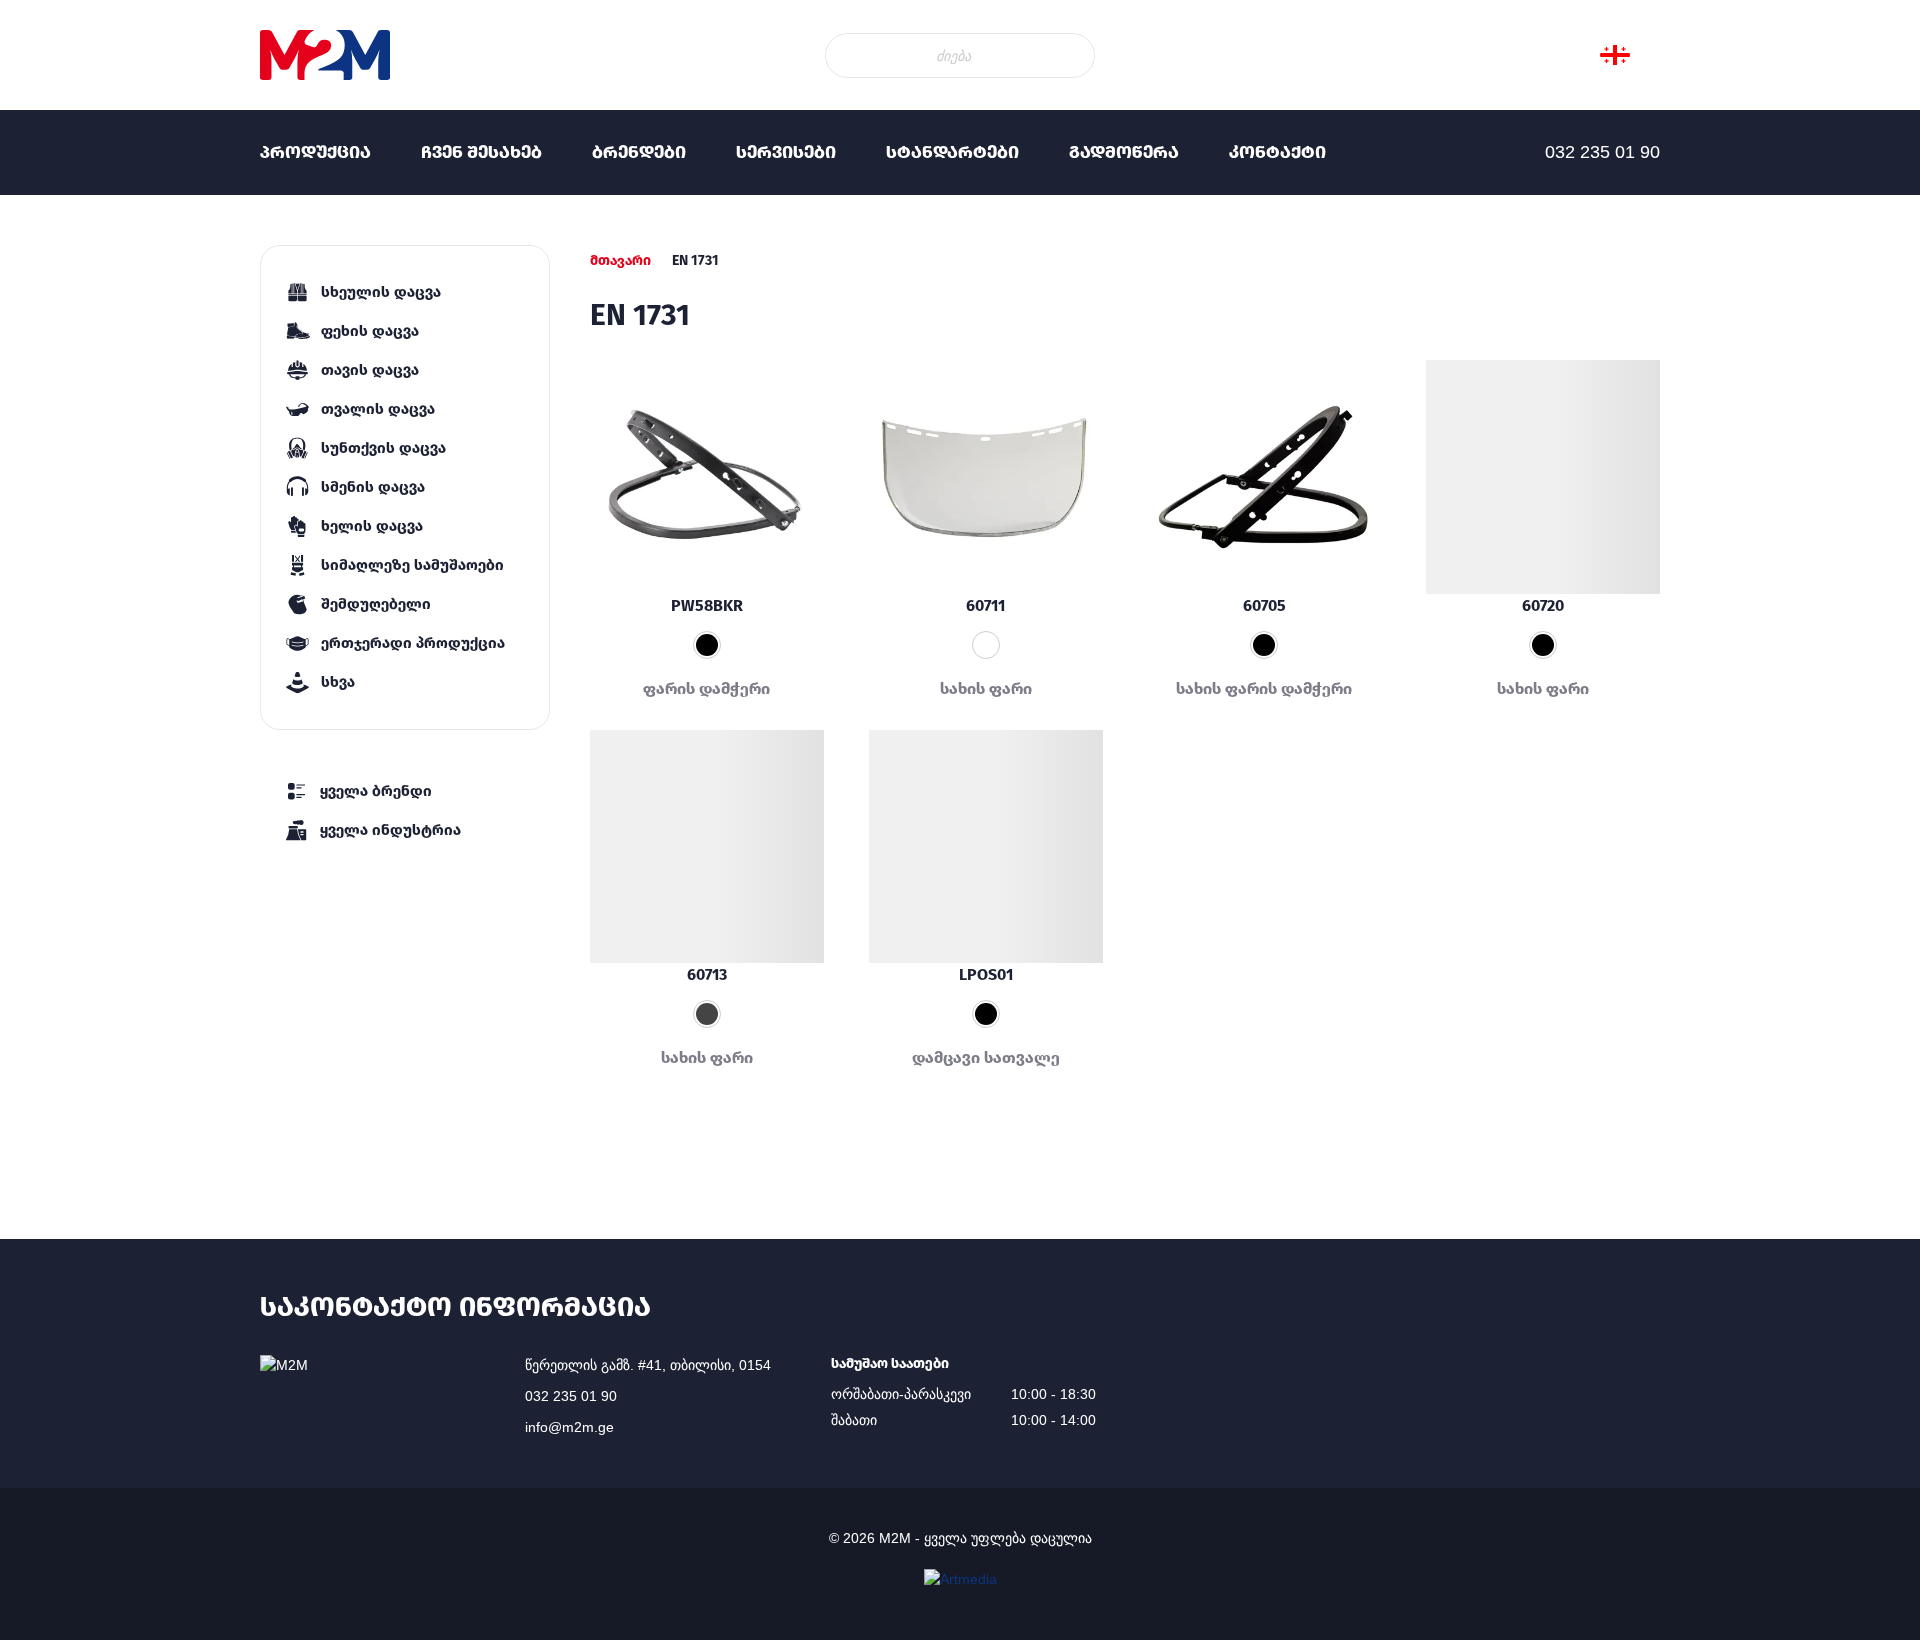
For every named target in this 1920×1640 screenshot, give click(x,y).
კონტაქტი (1277, 152)
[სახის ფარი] (1543, 477)
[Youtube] (40, 380)
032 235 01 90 (571, 1396)
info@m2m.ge (569, 1427)
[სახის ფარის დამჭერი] (1265, 477)
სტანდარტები (952, 152)
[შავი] (1264, 645)
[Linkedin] (40, 340)
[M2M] (325, 55)
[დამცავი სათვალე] (986, 847)
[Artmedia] (960, 1579)
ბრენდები (639, 152)
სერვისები (786, 152)
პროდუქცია (315, 152)
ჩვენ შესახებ (481, 152)
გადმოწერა (1124, 152)
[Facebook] (40, 300)
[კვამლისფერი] (707, 1014)
